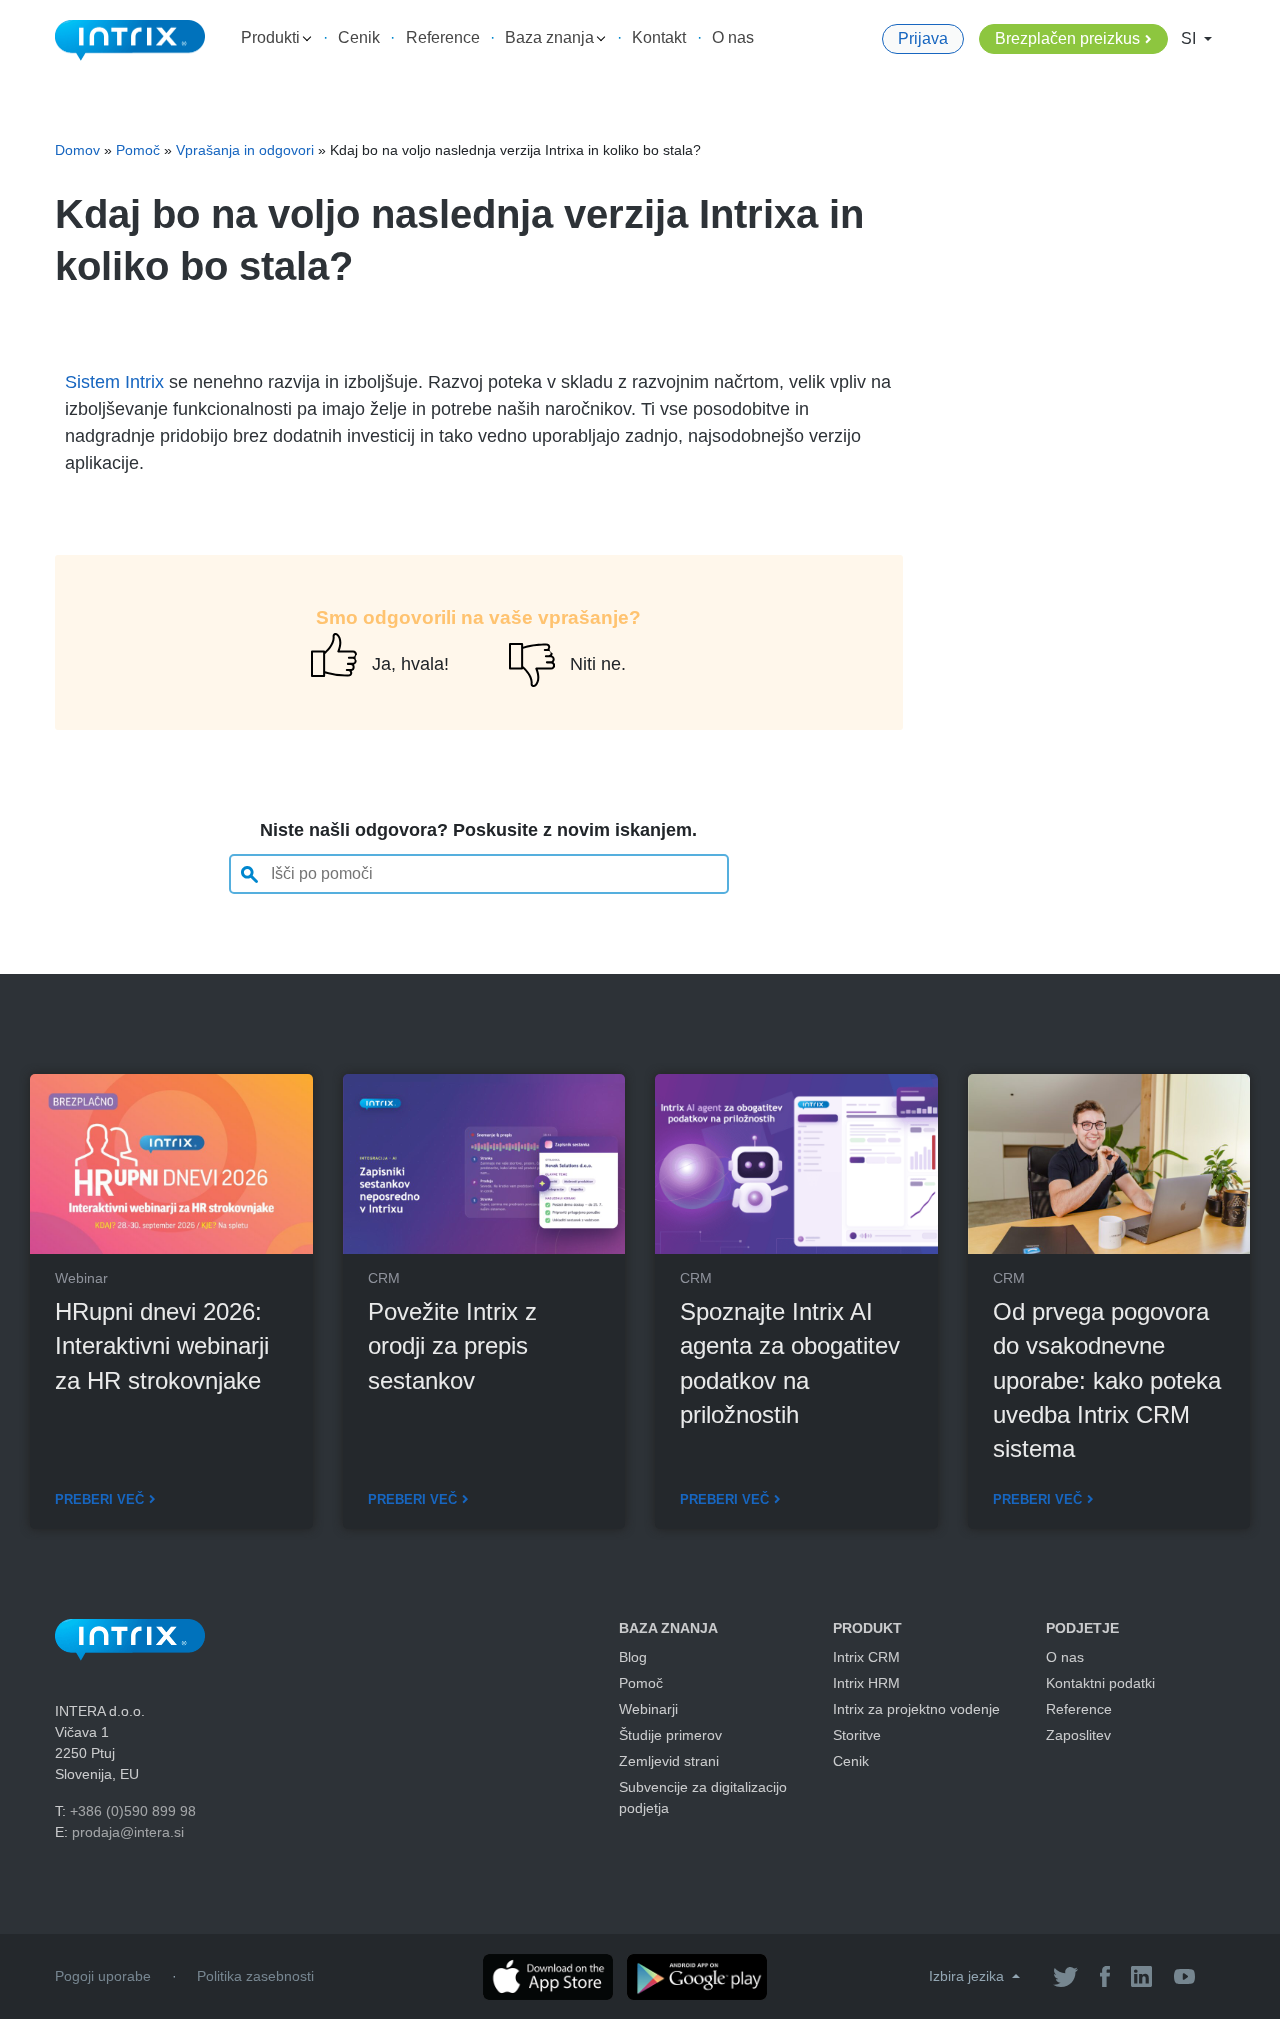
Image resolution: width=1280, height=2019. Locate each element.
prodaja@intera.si (128, 1832)
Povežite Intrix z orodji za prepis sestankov (452, 1345)
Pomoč (138, 150)
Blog (633, 1657)
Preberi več (99, 1499)
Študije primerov (670, 1735)
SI (1190, 38)
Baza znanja (551, 37)
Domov (77, 150)
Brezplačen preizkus (1067, 38)
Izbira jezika (968, 1976)
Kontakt (659, 37)
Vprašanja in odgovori (245, 150)
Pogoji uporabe (103, 1976)
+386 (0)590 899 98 (133, 1811)
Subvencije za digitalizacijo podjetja (703, 1797)
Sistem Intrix (114, 382)
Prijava (923, 38)
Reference (443, 37)
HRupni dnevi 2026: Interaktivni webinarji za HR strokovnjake (162, 1345)
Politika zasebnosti (255, 1976)
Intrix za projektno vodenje (916, 1709)
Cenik (359, 37)
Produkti (272, 37)
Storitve (857, 1735)
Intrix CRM (866, 1657)
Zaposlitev (1078, 1735)
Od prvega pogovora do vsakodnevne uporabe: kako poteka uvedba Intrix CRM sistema (1107, 1380)
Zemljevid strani (669, 1761)
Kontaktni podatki (1100, 1683)
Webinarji (648, 1709)
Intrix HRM (866, 1683)
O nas (733, 37)
